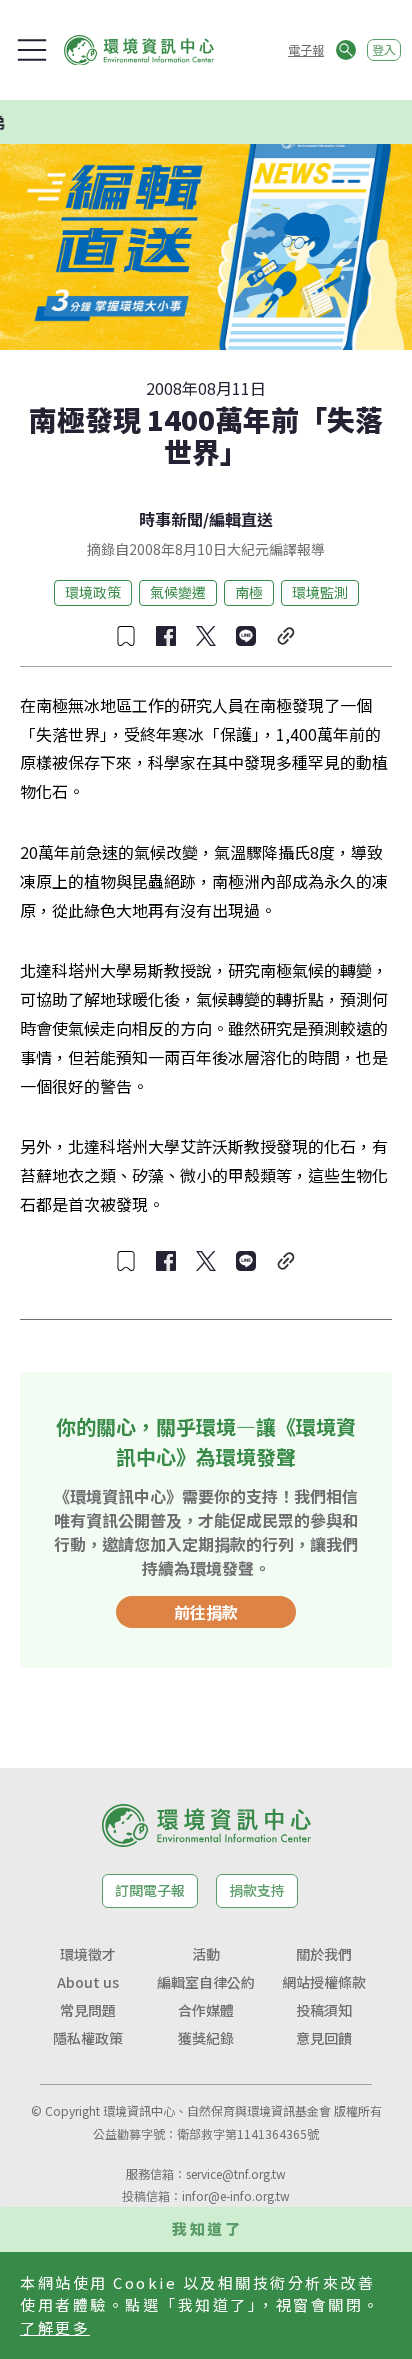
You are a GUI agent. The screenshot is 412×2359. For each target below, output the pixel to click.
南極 (249, 592)
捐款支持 (257, 1890)
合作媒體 (206, 2010)
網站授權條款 (324, 1982)
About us (88, 1982)
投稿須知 (324, 2010)
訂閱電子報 (150, 1890)
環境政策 (93, 592)
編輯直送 (241, 519)
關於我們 (324, 1954)
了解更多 (55, 2327)
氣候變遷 (178, 592)
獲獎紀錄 (206, 2038)
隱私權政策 (88, 2038)
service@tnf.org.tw (236, 2173)
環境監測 (320, 592)
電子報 (306, 49)
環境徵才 (88, 1954)
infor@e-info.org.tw (236, 2195)
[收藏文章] (126, 636)
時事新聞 (171, 519)
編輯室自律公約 (206, 1982)
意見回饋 (324, 2038)
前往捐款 (206, 1612)
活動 (206, 1954)
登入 (384, 49)
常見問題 (88, 2010)
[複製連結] (286, 636)
